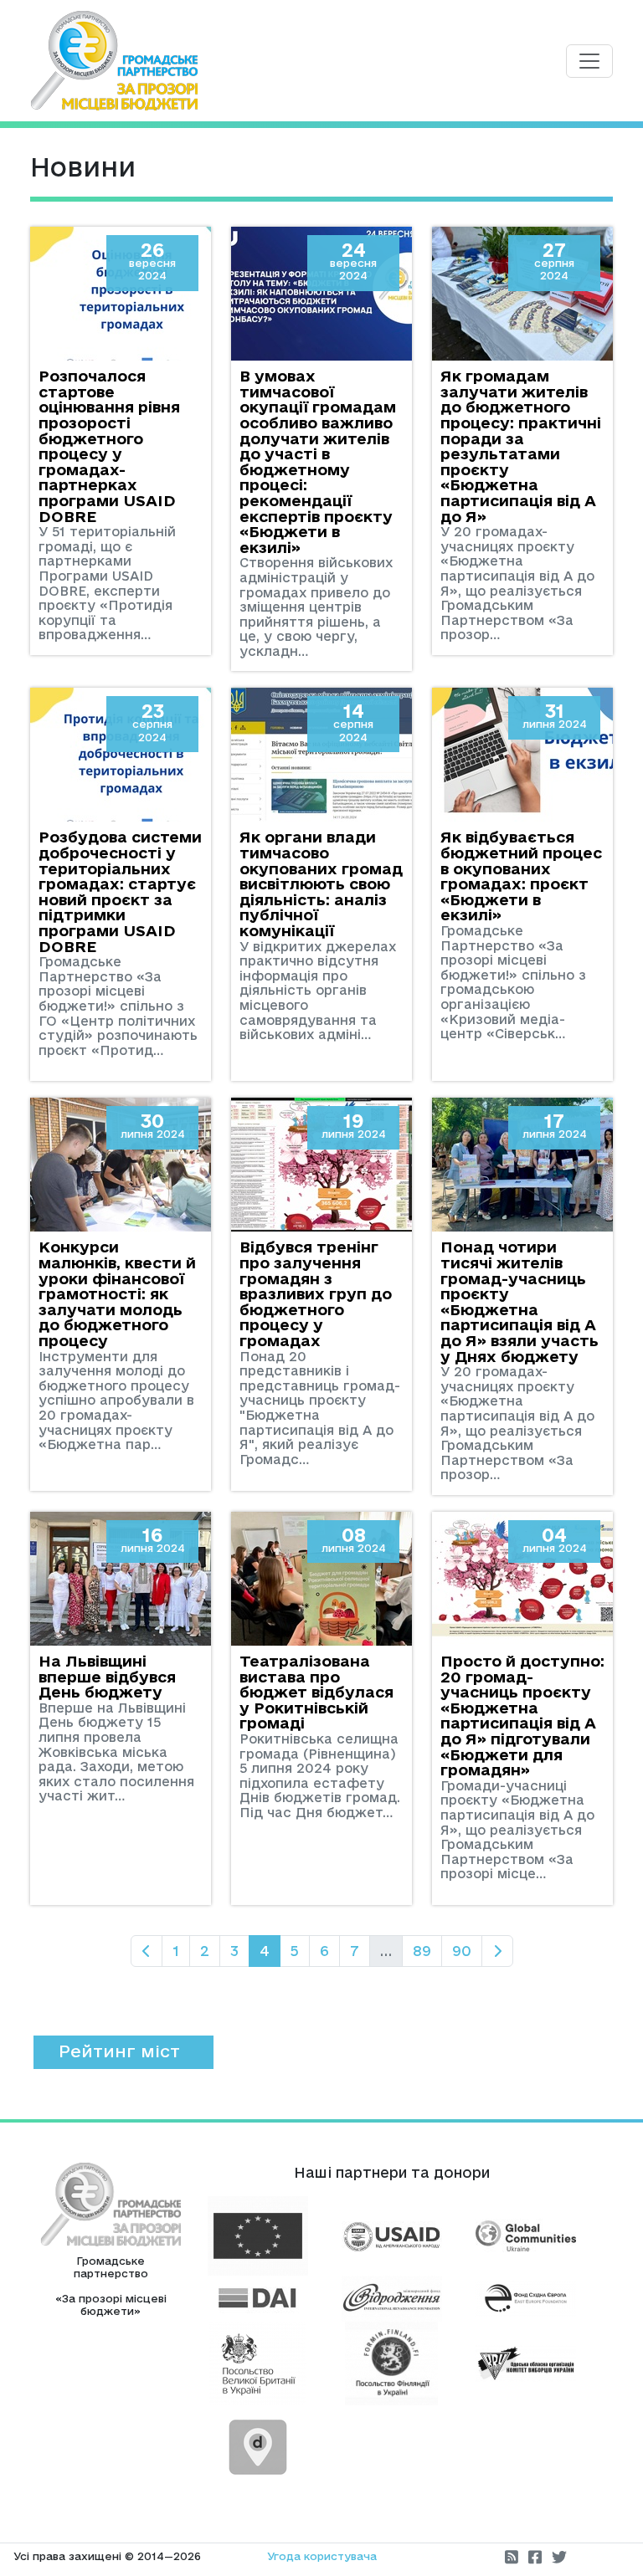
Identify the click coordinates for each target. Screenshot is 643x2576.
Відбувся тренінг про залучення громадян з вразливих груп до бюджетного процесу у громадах (316, 1293)
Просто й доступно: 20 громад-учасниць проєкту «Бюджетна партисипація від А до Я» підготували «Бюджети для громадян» (522, 1715)
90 (462, 1951)
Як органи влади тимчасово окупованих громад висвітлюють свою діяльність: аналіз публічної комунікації (321, 883)
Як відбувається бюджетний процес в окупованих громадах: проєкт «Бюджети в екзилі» (521, 876)
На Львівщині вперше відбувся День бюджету (107, 1676)
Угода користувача (322, 2556)
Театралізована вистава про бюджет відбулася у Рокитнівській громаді (316, 1692)
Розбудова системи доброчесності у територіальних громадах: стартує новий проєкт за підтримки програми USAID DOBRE (120, 891)
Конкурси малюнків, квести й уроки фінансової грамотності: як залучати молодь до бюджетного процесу (117, 1293)
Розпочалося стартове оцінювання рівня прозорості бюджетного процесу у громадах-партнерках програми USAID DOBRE (109, 446)
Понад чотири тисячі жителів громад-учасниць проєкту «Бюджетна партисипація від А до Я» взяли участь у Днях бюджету (520, 1301)
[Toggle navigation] (589, 61)
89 (422, 1951)
